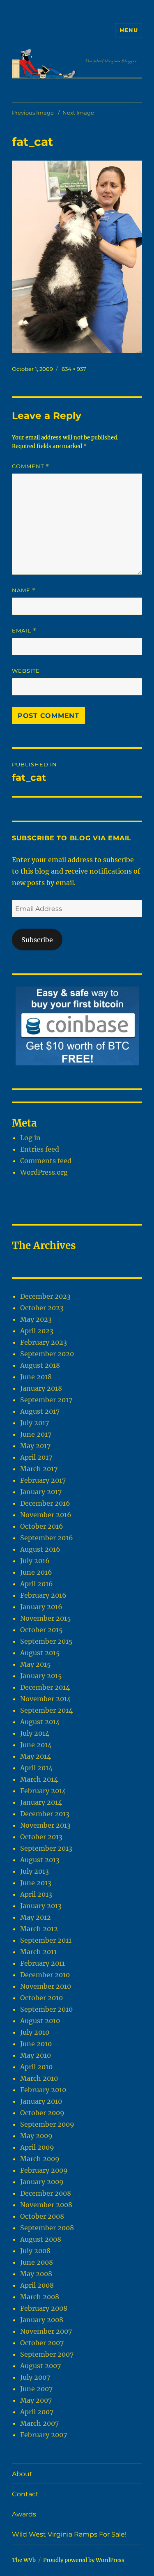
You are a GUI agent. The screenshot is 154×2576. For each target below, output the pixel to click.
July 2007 (35, 2377)
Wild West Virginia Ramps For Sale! (69, 2534)
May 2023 (36, 1319)
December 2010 (45, 1975)
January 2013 (41, 1906)
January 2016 (41, 1607)
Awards (24, 2514)
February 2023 (44, 1342)
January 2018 (41, 1388)
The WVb (24, 2560)
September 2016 (47, 1538)
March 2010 (39, 2078)
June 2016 (36, 1572)
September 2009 (47, 2124)
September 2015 (46, 1641)
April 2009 (37, 2147)
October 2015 (41, 1630)
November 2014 (46, 1699)
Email (24, 631)
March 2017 (39, 1469)
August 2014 (40, 1722)
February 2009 (44, 2170)
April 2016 (37, 1584)
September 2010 (46, 2009)
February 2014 (43, 1791)
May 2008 (36, 2274)
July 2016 (35, 1561)
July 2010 (35, 2032)
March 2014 (39, 1779)
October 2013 (41, 1837)
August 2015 (40, 1653)
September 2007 (47, 2354)
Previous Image (33, 113)
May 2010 (36, 2055)
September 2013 (46, 1848)
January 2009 (42, 2182)
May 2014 (36, 1756)
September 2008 (47, 2228)
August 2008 (41, 2239)
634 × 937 (74, 369)
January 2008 (42, 2320)
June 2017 (36, 1434)
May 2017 (35, 1446)
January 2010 (41, 2101)
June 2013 (36, 1883)
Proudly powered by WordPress (84, 2560)
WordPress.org (44, 1172)
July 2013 (34, 1871)
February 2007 (44, 2435)
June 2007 (36, 2389)
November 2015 (46, 1618)
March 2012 (39, 1929)
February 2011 (43, 1963)
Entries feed (40, 1149)
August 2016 (40, 1549)
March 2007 (39, 2423)
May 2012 (36, 1917)
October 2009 (42, 2113)
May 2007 (36, 2400)
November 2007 (46, 2331)
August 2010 (40, 2021)
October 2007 (42, 2343)
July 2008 (35, 2251)
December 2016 (45, 1503)
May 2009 (36, 2136)
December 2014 (45, 1687)
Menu (129, 30)
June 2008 (37, 2262)
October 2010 (41, 1998)
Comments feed (46, 1161)
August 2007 (40, 2366)
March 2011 (38, 1952)
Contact (25, 2494)
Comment (31, 466)
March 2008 (40, 2297)
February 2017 (43, 1480)
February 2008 (44, 2308)
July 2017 (34, 1423)
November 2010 (46, 1986)
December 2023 (45, 1296)
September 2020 (47, 1354)
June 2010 (36, 2044)
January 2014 (41, 1802)
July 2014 (35, 1733)
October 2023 (42, 1308)
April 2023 (37, 1331)
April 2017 (36, 1457)
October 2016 (42, 1526)
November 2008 (46, 2205)
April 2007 (37, 2412)
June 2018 (36, 1377)
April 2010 (36, 2067)
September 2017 (46, 1400)
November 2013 (45, 1825)
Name (24, 590)
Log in (30, 1138)
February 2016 (43, 1595)
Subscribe (37, 940)
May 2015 (36, 1664)
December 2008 (46, 2193)
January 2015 (41, 1676)
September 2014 (46, 1710)
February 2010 (43, 2090)
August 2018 (40, 1365)
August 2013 (40, 1860)
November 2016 (46, 1515)
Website (26, 671)
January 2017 (41, 1492)
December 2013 (45, 1814)
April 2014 (36, 1768)
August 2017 (40, 1411)
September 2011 (46, 1940)
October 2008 (42, 2216)
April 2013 (36, 1894)
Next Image (78, 113)
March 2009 (40, 2159)
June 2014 (36, 1745)
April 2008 (37, 2285)
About (22, 2474)
